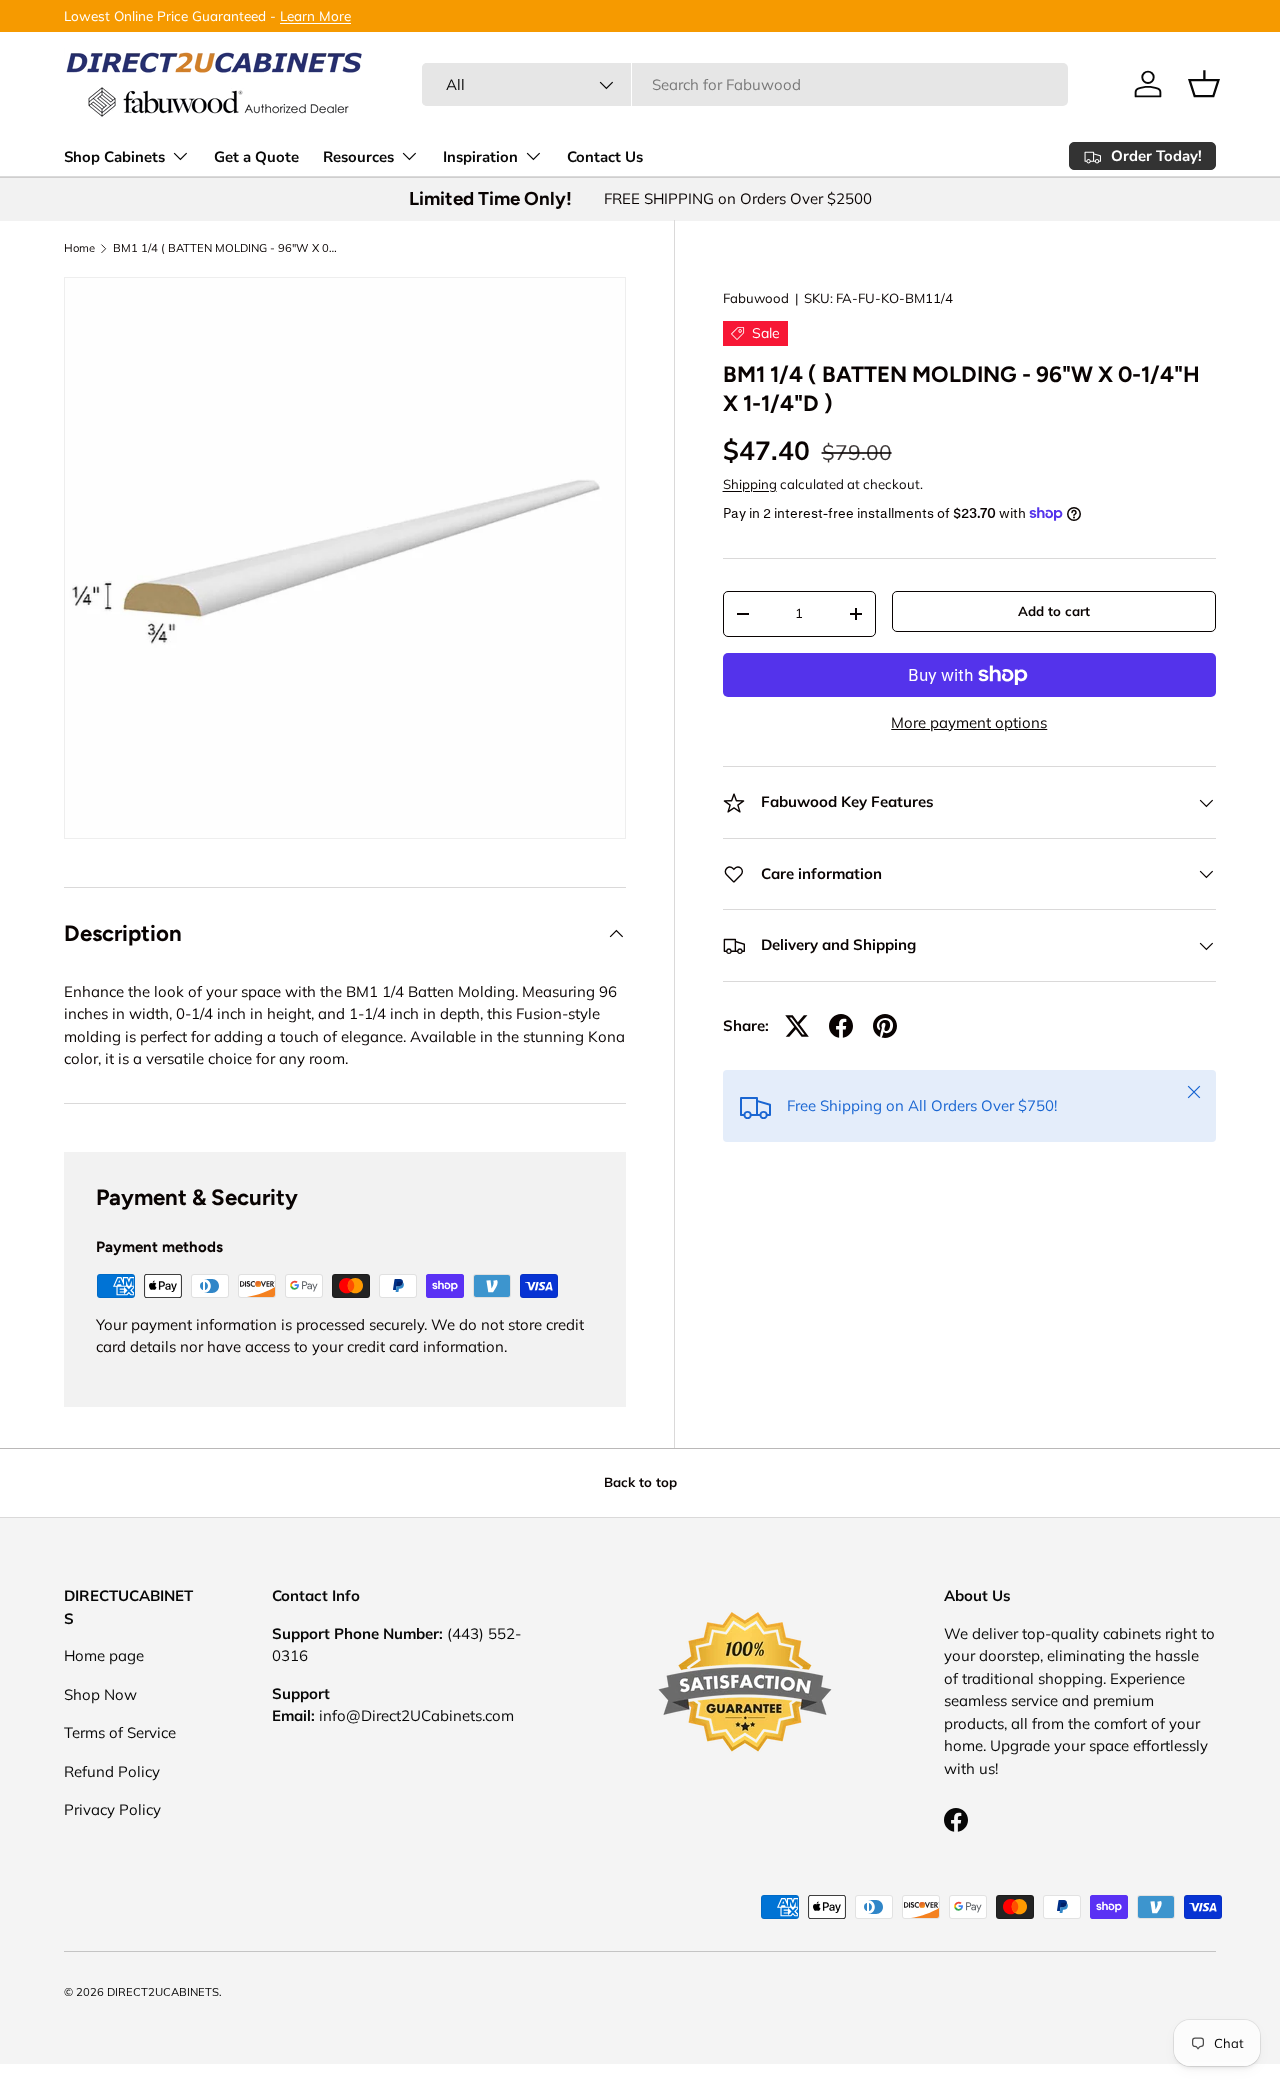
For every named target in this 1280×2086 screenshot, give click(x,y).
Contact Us (605, 157)
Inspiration (480, 157)
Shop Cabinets (114, 157)
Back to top (640, 1482)
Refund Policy (112, 1770)
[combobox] (745, 84)
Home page (104, 1655)
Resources (358, 157)
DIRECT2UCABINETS (163, 1992)
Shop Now (100, 1693)
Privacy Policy (112, 1809)
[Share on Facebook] (841, 1026)
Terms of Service (120, 1732)
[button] (1204, 84)
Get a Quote (256, 157)
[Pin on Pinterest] (885, 1026)
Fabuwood (756, 298)
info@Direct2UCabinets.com (416, 1715)
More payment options (969, 722)
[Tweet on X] (797, 1026)
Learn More (315, 15)
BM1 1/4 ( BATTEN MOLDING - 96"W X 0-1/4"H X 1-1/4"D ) (225, 248)
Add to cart (1054, 611)
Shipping (750, 484)
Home (79, 248)
